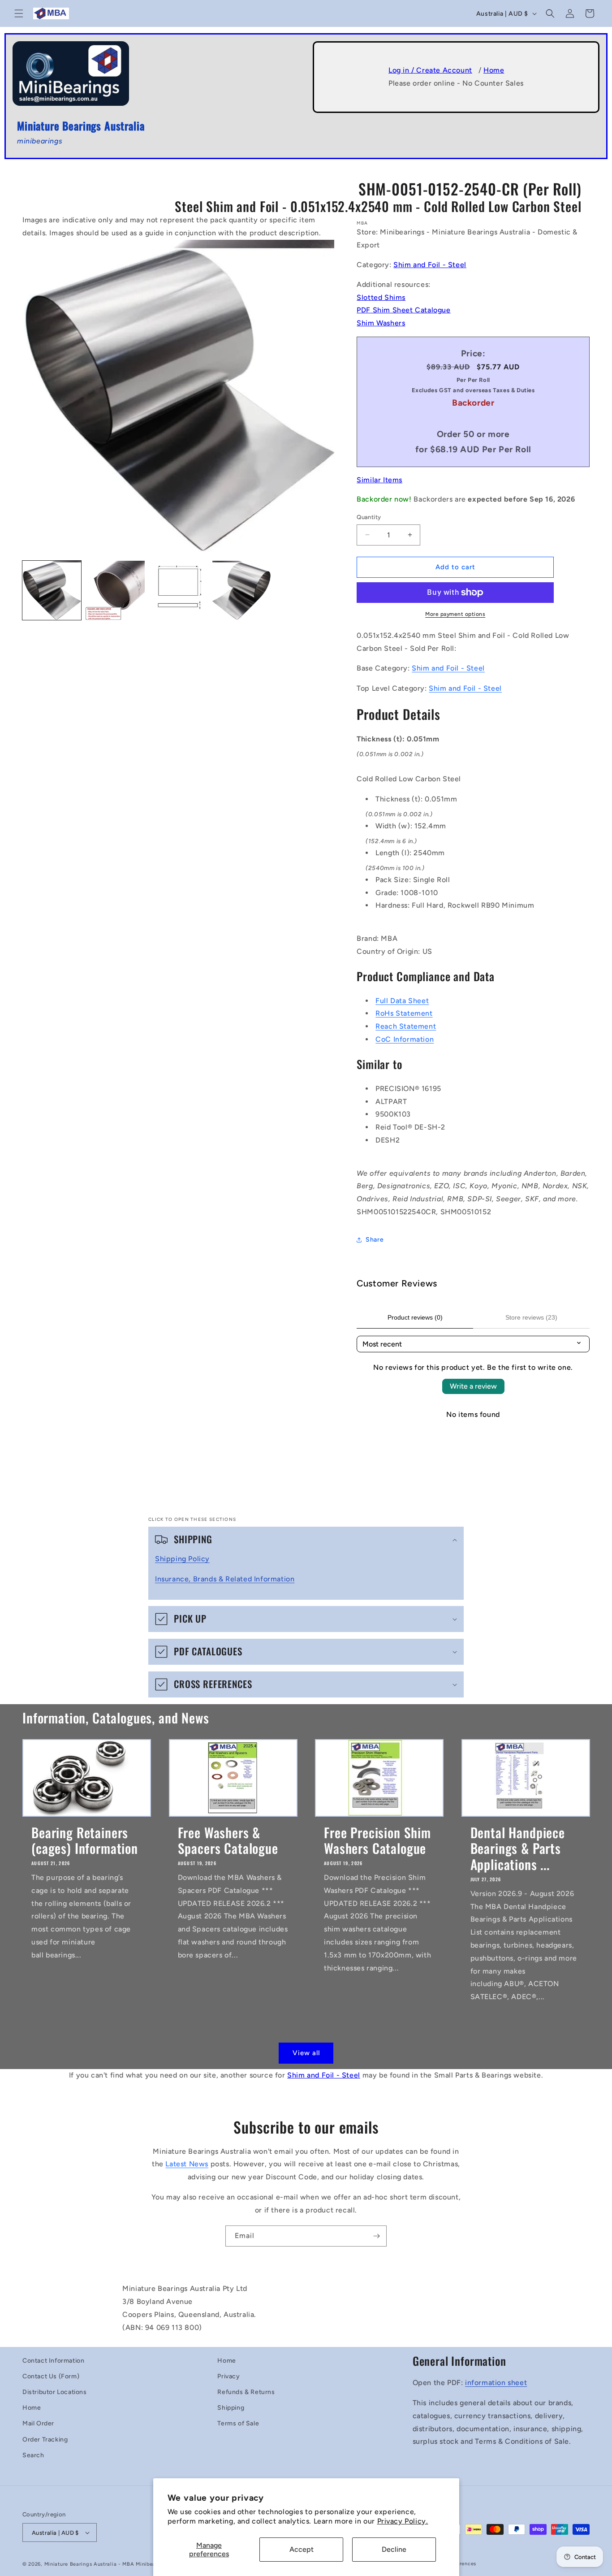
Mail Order (38, 2423)
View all (306, 2053)
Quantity (369, 517)
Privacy (228, 2376)
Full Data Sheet (402, 1001)
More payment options (455, 614)
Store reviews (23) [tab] (531, 1317)
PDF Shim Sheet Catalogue (403, 310)
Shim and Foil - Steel (430, 265)
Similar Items (379, 480)
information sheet (496, 2383)
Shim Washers (381, 323)
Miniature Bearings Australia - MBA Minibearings (106, 2564)
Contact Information (53, 2361)
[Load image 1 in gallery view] (52, 590)
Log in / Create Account (430, 70)
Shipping (231, 2408)
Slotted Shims (381, 297)
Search (33, 2455)
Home (494, 70)
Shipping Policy (182, 1559)
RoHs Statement (404, 1013)
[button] (19, 13)
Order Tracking (45, 2440)
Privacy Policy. (403, 2521)
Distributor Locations (55, 2392)
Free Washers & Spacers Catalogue (228, 1840)
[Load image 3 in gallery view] (179, 590)
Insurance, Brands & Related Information (225, 1579)
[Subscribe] (376, 2236)
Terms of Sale (238, 2423)
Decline (394, 2549)
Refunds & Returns (246, 2392)
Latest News (187, 2164)
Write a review (473, 1386)
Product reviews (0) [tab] (415, 1317)
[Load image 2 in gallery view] (115, 590)
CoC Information (405, 1039)
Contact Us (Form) (51, 2376)
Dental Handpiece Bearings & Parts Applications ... (518, 1848)
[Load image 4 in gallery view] (242, 590)
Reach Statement (406, 1026)
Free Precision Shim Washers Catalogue (377, 1840)
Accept (302, 2549)
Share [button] (375, 1240)
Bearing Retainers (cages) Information (85, 1840)
